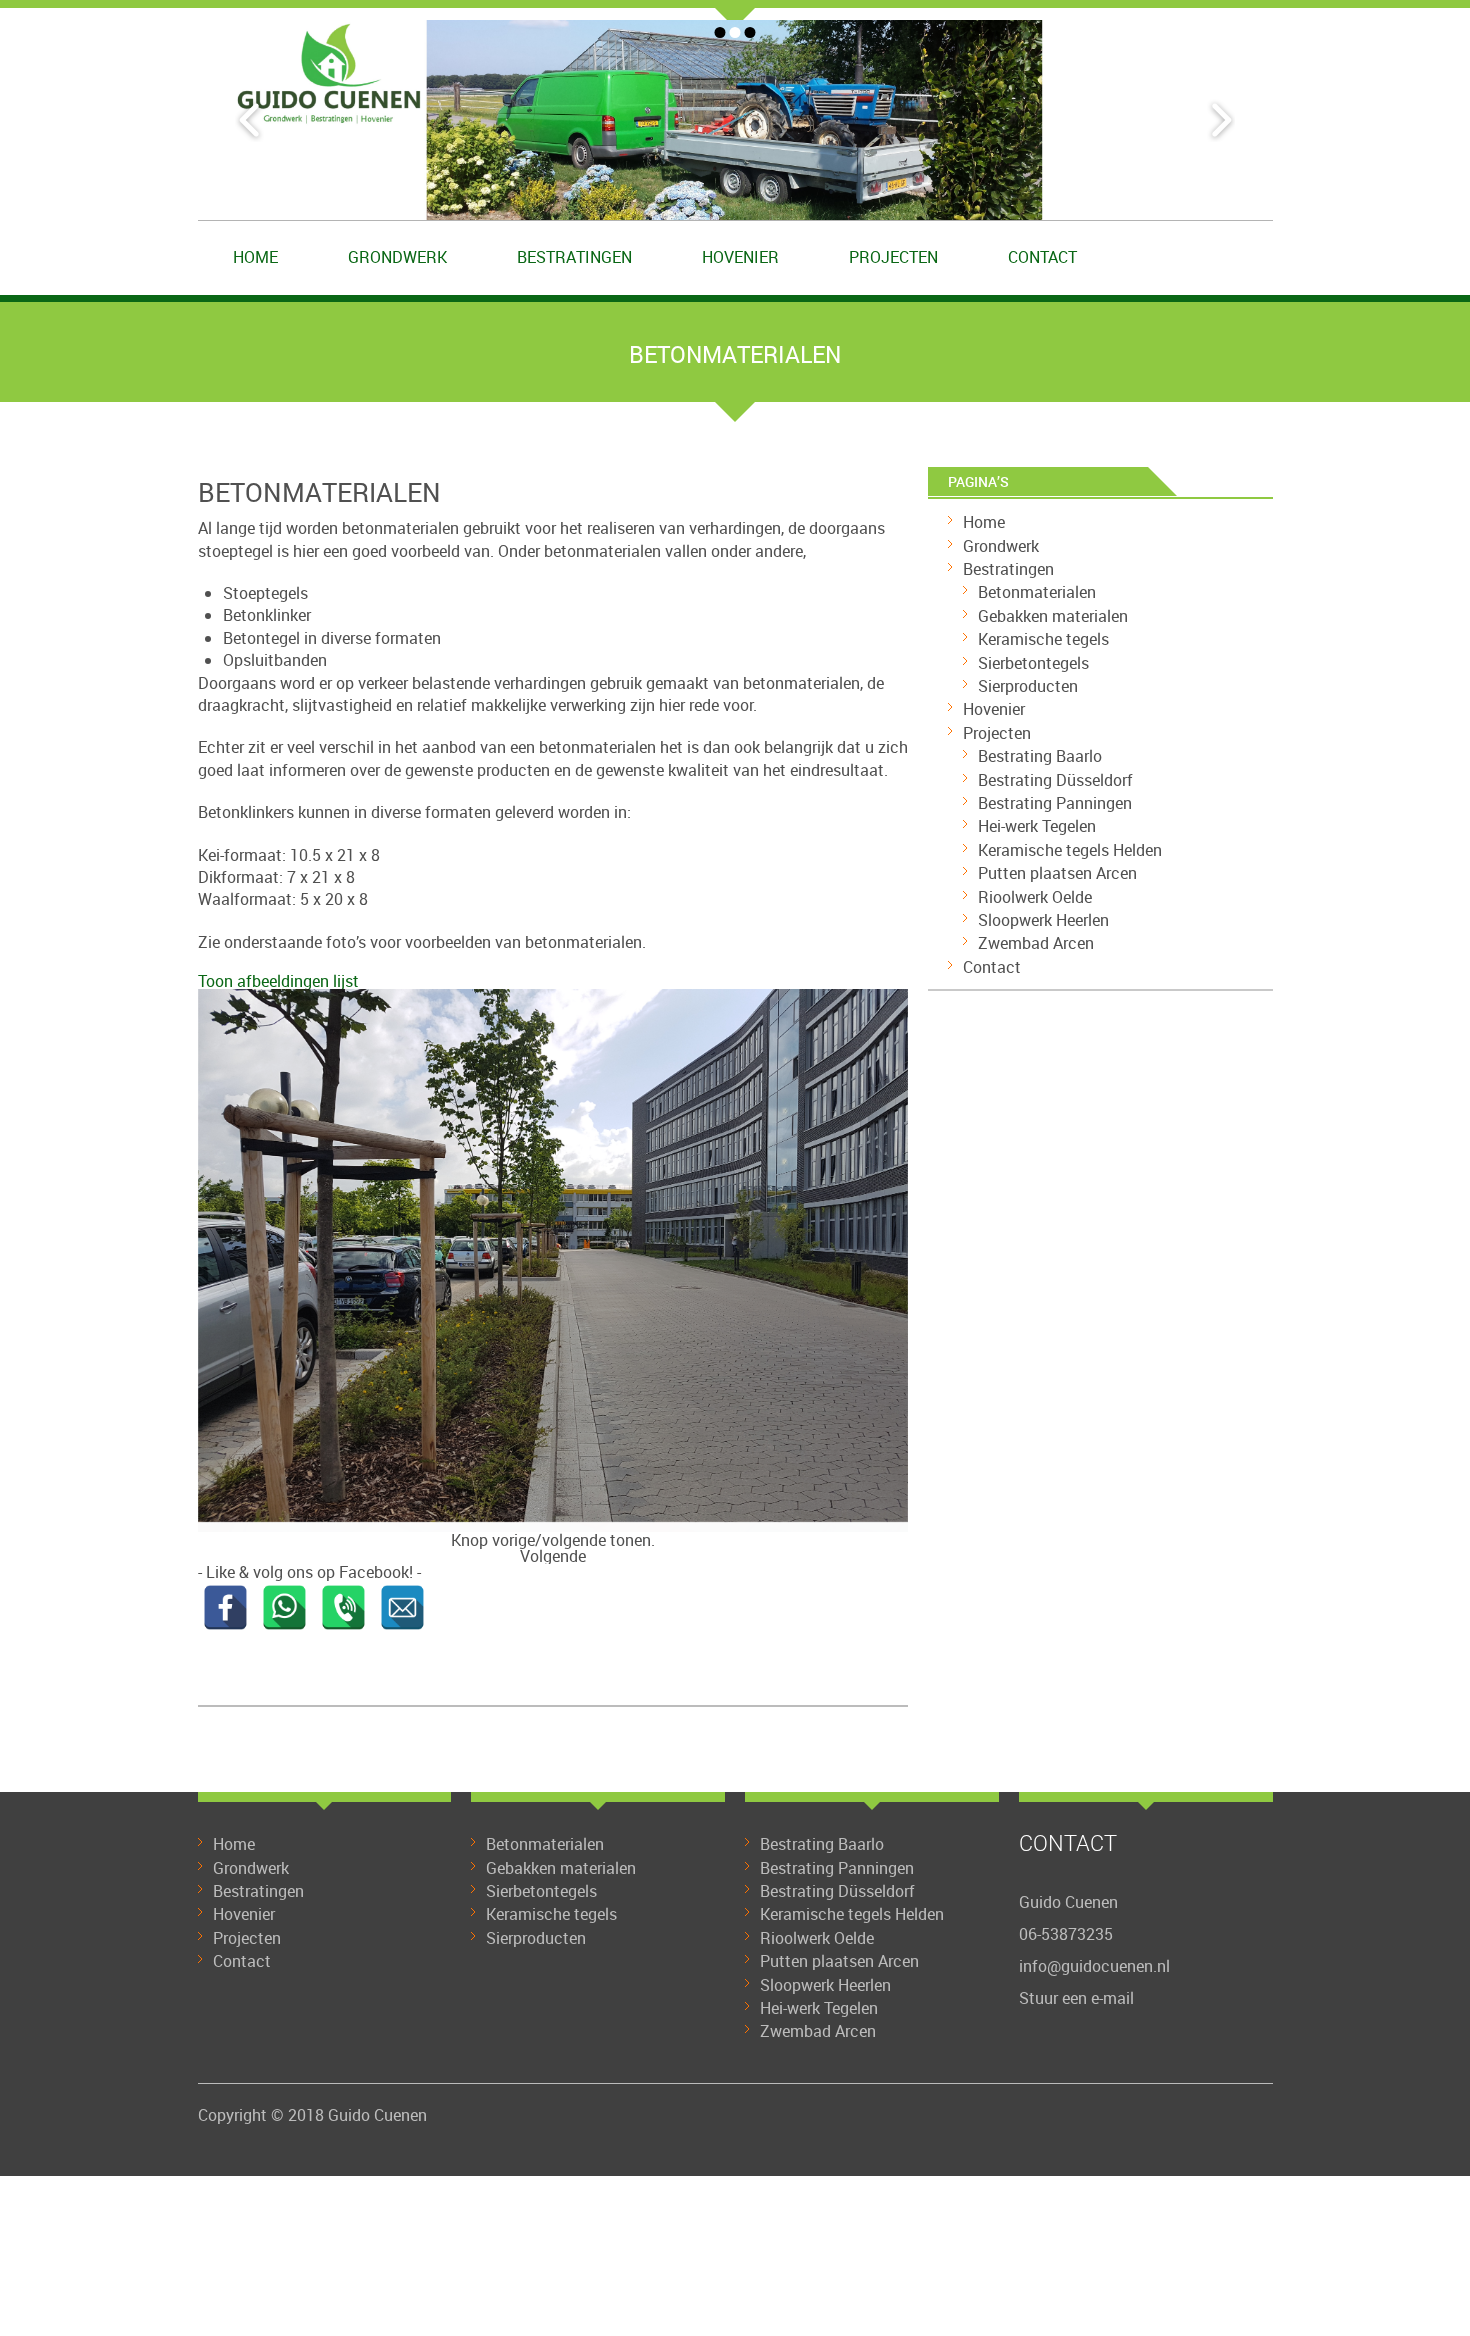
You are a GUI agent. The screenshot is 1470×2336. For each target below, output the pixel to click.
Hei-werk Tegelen (1037, 826)
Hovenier (740, 257)
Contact (1042, 257)
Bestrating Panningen (1055, 803)
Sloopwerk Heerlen (1043, 920)
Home (255, 257)
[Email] (402, 1607)
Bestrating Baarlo (1040, 756)
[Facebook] (225, 1607)
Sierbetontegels (1033, 663)
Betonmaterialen (1037, 592)
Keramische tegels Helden (1070, 850)
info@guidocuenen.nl (1094, 1966)
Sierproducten (1028, 686)
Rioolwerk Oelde (1035, 897)
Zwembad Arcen (1036, 943)
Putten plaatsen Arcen (1057, 873)
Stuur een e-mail (1076, 1998)
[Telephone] (343, 1607)
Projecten (893, 257)
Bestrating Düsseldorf (1055, 780)
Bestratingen (574, 257)
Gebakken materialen (1053, 616)
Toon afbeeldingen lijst (278, 981)
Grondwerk (397, 257)
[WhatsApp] (284, 1607)
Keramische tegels (1043, 639)
